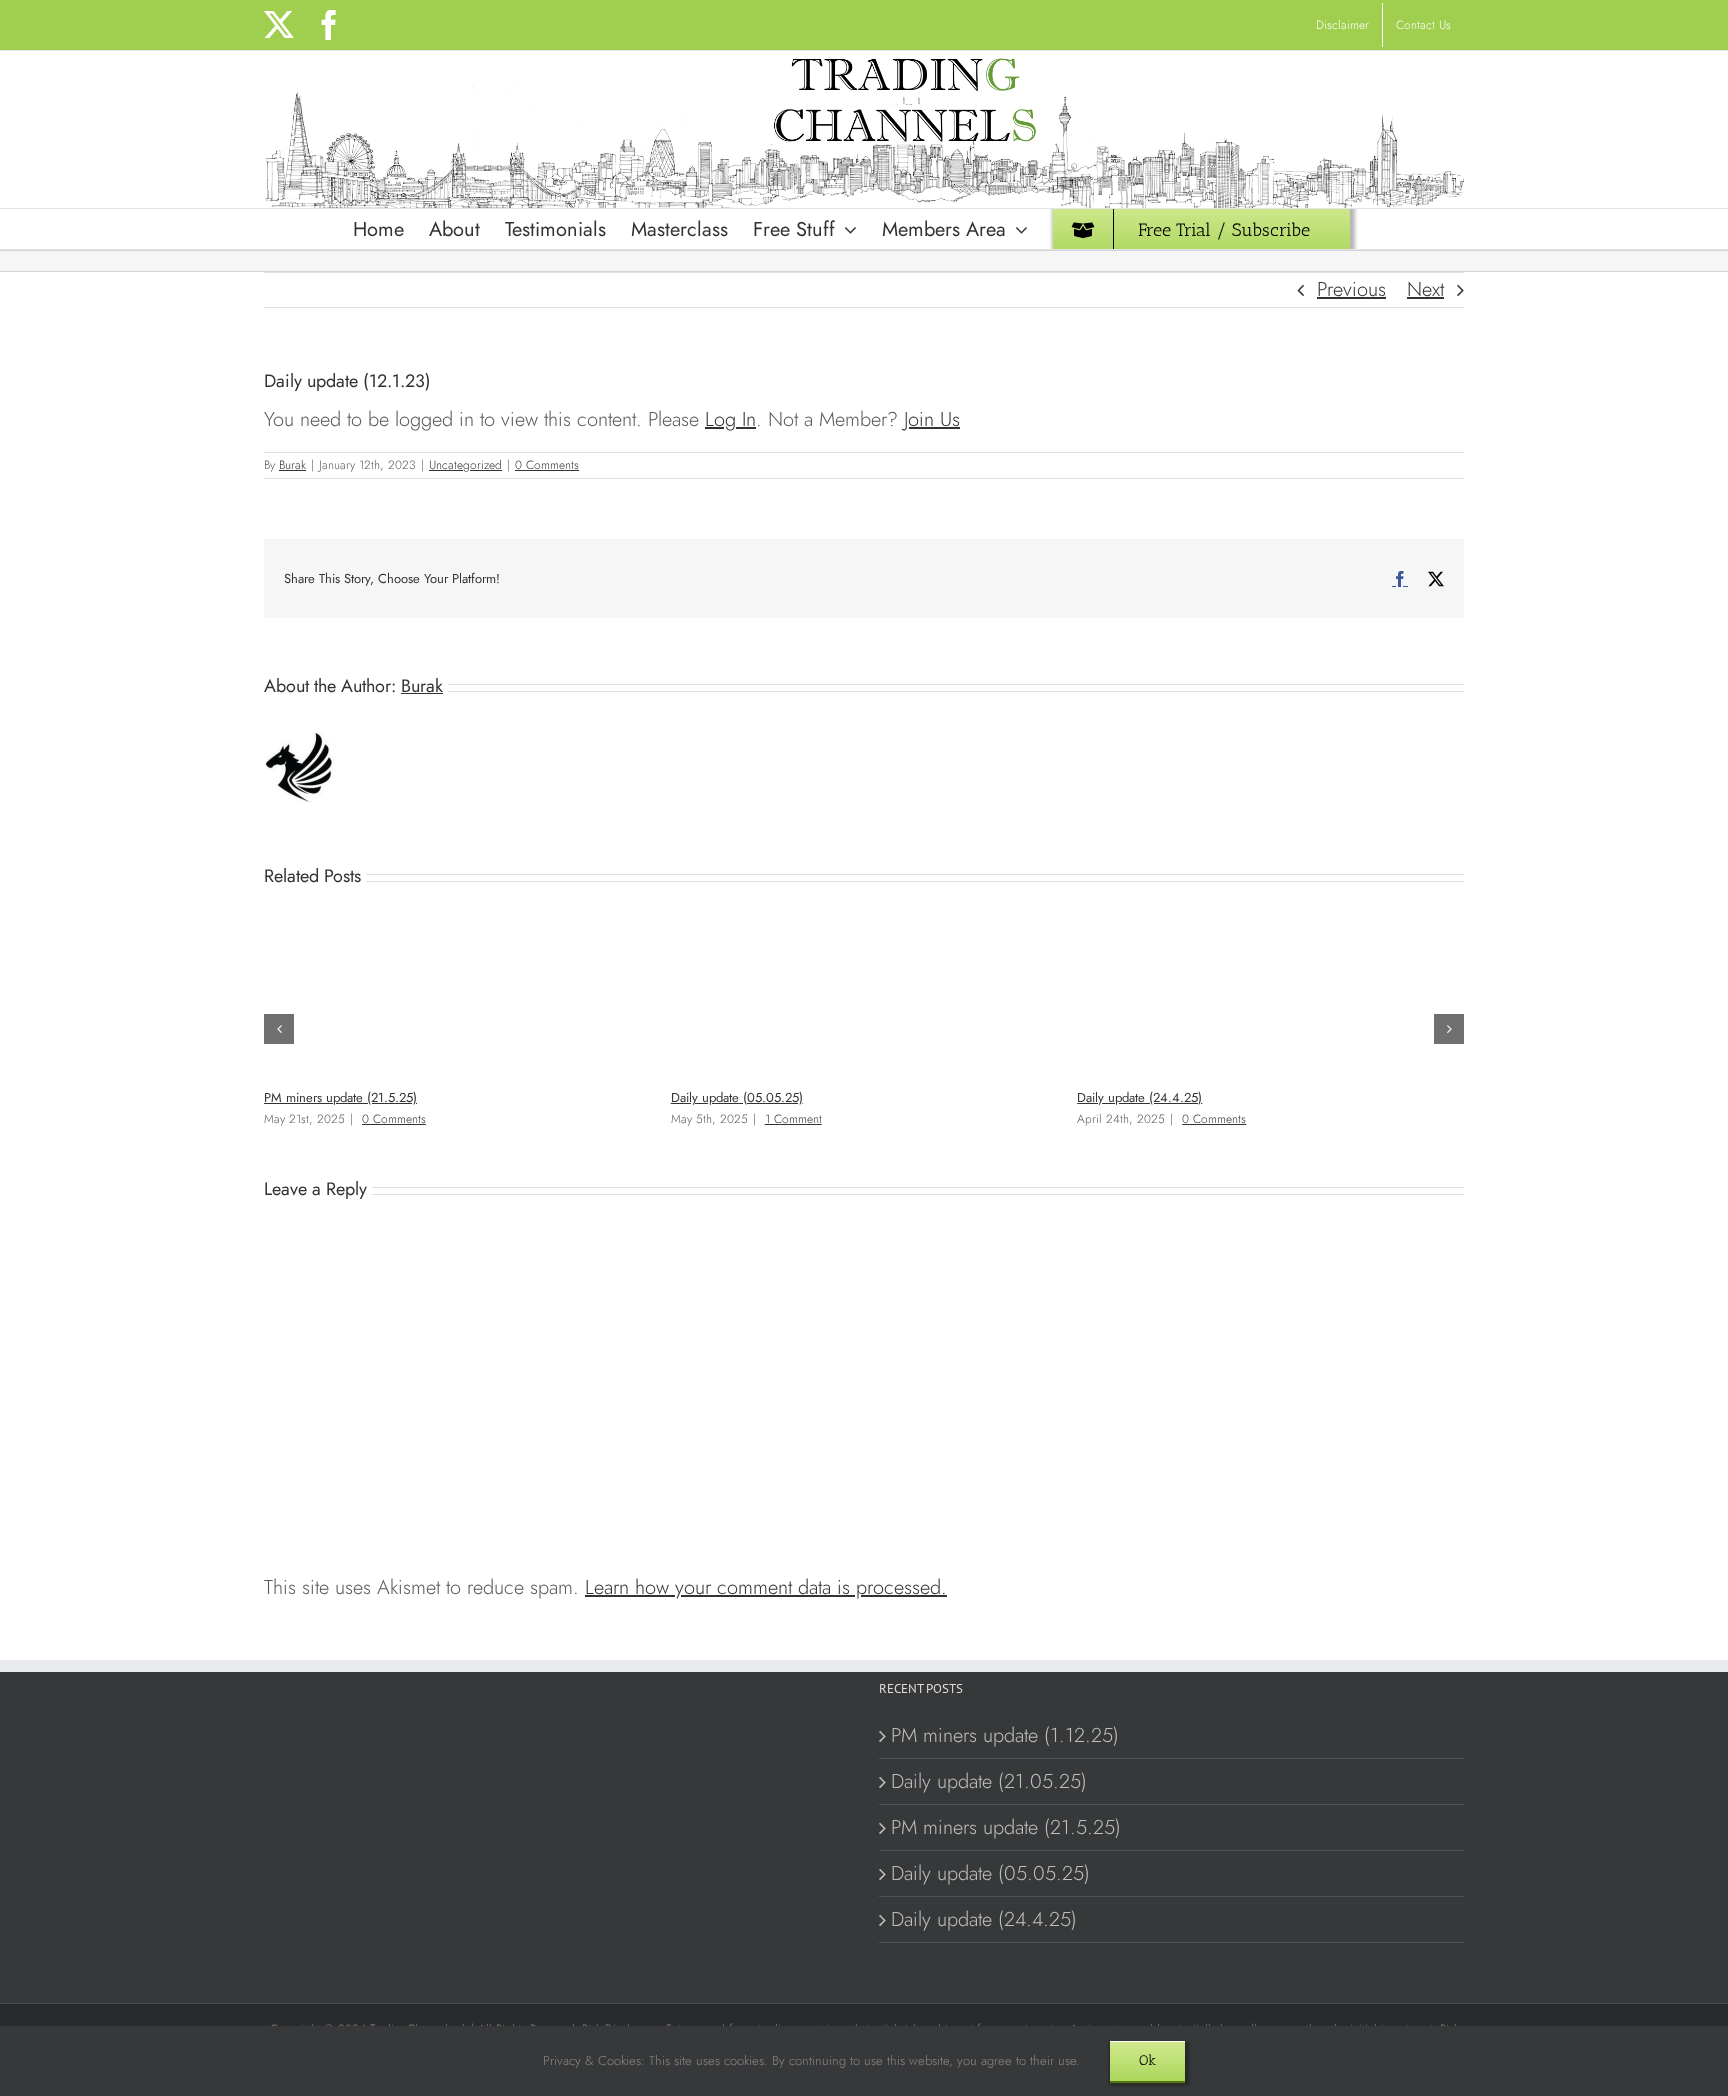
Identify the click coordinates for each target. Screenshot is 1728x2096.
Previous (1351, 289)
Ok (1147, 2060)
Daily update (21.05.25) (989, 1781)
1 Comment (793, 1119)
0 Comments (547, 465)
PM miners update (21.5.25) (340, 1097)
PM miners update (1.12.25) (1005, 1735)
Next (1425, 289)
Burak (292, 465)
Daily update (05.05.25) (737, 1097)
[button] (279, 1029)
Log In (730, 419)
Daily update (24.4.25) (1139, 1097)
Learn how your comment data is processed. (766, 1587)
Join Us (932, 419)
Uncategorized (465, 465)
